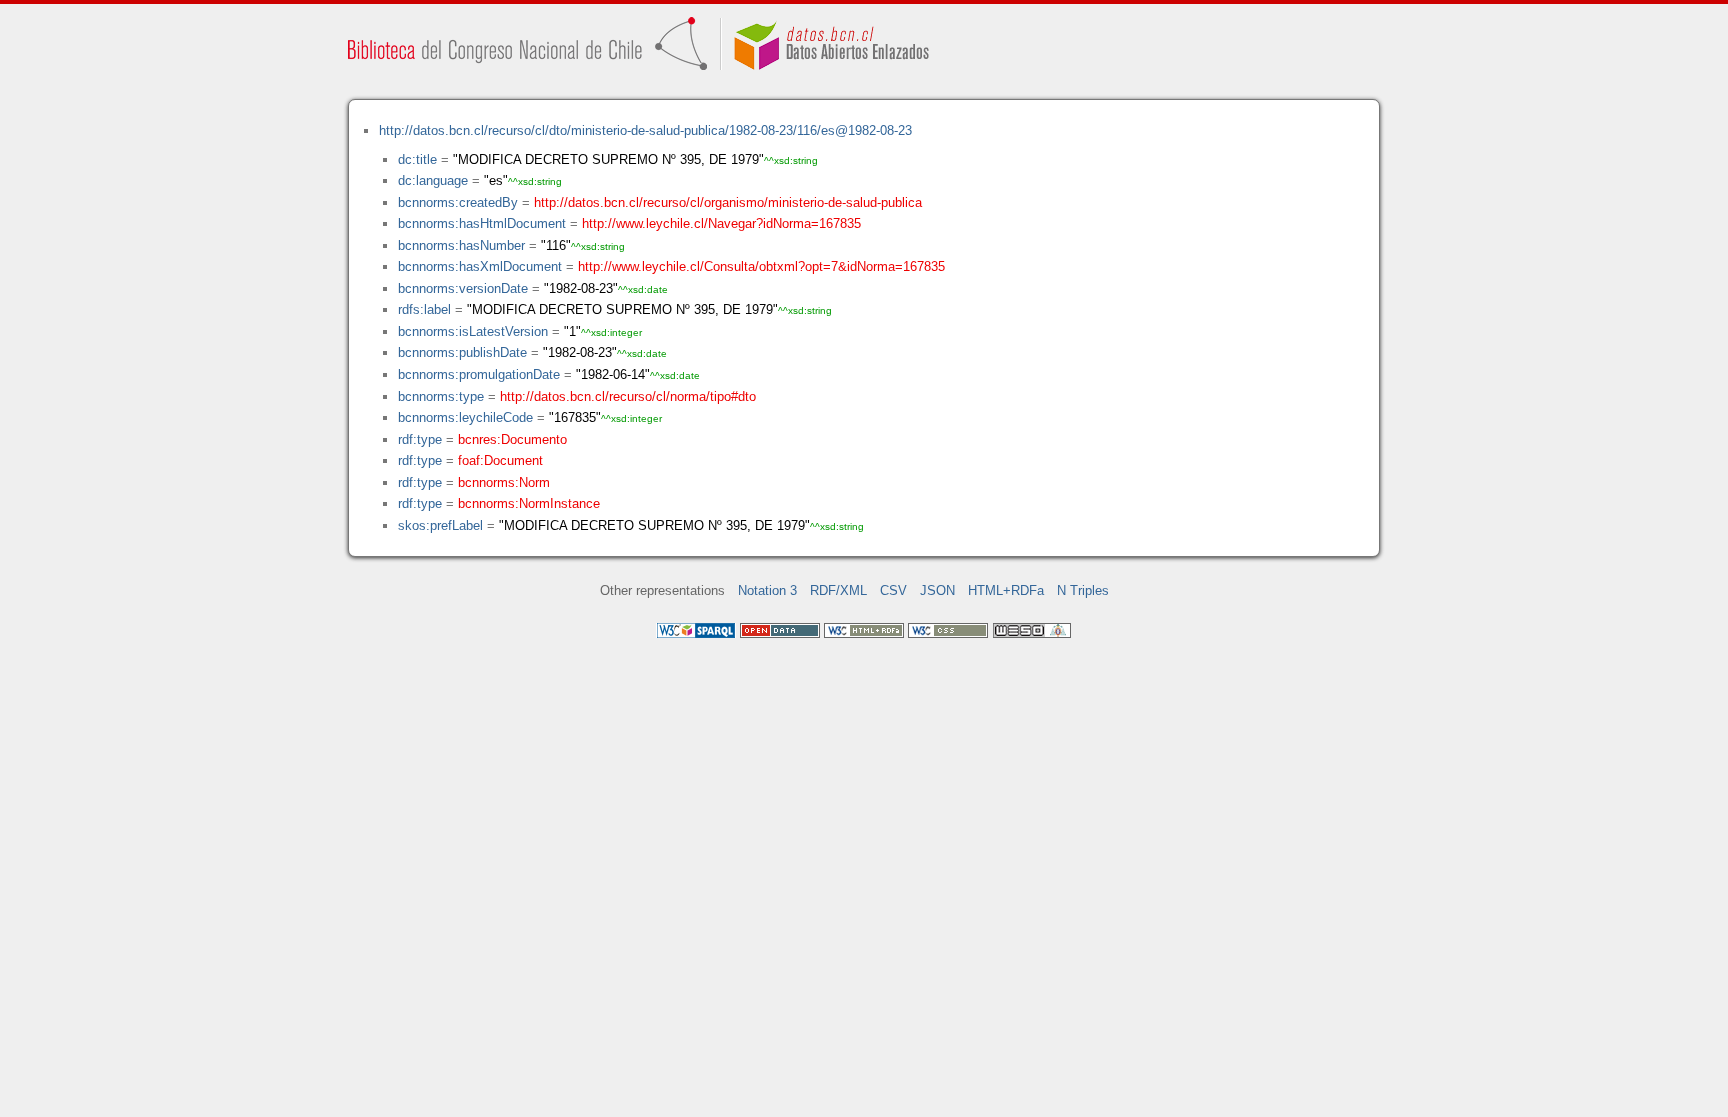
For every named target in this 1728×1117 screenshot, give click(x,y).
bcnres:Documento (512, 439)
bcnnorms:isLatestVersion (473, 331)
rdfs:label (424, 309)
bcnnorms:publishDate (462, 352)
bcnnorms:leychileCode (465, 417)
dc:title (417, 159)
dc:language (433, 180)
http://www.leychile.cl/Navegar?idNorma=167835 (721, 223)
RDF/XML (838, 590)
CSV (893, 590)
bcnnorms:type (441, 396)
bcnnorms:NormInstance (529, 503)
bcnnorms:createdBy (458, 202)
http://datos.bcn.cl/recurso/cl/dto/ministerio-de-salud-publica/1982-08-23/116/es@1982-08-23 (645, 130)
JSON (937, 590)
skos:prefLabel (440, 525)
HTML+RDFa (1006, 590)
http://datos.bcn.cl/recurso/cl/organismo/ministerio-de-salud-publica (728, 202)
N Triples (1083, 590)
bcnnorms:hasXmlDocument (480, 266)
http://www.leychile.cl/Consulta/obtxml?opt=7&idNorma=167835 (761, 266)
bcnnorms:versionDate (463, 288)
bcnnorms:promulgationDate (479, 374)
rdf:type (420, 439)
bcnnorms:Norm (504, 482)
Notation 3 (767, 590)
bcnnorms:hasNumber (461, 245)
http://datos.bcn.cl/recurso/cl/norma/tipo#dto (628, 396)
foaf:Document (500, 460)
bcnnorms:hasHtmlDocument (482, 223)
